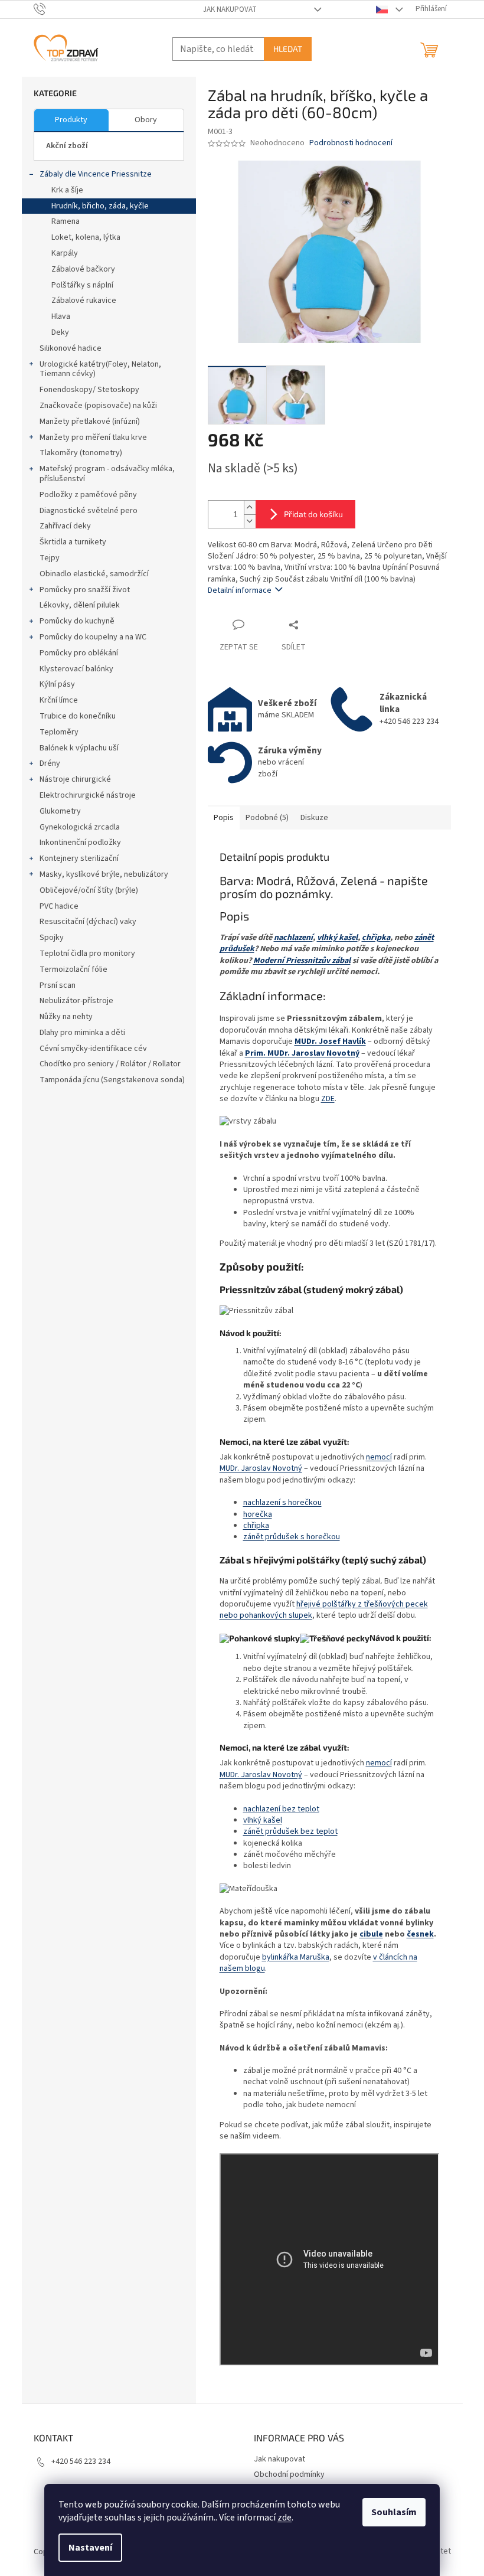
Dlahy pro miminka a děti (82, 1033)
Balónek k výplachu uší (79, 748)
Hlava (61, 316)
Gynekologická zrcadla (80, 827)
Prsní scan (58, 985)
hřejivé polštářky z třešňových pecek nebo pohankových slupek (324, 1610)
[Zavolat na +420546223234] (51, 9)
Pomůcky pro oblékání (79, 653)
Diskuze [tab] (314, 818)
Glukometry (60, 811)
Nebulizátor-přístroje (76, 1001)
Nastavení (90, 2548)
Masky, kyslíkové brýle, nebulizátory (104, 874)
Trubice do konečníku (78, 716)
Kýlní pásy (57, 684)
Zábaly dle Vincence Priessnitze (96, 174)
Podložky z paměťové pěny (88, 495)
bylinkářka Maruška (296, 1957)
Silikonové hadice (71, 348)
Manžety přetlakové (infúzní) (90, 422)
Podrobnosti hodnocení (351, 143)
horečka (258, 1514)
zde (284, 2518)
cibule (371, 1934)
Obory (146, 120)
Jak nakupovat (230, 9)
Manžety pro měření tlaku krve (93, 438)
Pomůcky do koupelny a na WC (93, 637)
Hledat (288, 49)
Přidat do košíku (313, 514)
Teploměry (59, 732)
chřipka (376, 938)
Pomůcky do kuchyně (77, 621)
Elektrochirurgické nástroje (88, 795)
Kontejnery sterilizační (79, 858)
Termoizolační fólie (73, 969)
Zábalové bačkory (83, 269)
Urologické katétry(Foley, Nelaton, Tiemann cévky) (100, 369)
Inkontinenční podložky (80, 843)
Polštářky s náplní (82, 285)
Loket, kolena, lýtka (86, 237)
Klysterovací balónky (76, 669)
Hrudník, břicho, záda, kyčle (100, 206)
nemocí (379, 1457)
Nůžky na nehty (66, 1017)
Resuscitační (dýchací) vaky (88, 922)
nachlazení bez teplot (281, 1809)
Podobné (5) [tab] (267, 818)
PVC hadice (59, 906)
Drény (50, 763)
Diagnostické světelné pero (89, 511)
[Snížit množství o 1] (250, 521)
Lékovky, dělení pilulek (80, 605)
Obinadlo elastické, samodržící (94, 574)
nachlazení (293, 938)
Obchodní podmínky (289, 2474)
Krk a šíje (67, 190)
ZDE (328, 1099)
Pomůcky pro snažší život (85, 590)
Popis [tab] (224, 818)
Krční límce (59, 700)
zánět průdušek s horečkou (292, 1537)
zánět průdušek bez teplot (290, 1831)
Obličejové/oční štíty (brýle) (89, 890)
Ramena (66, 221)
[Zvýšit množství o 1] (250, 507)
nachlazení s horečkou (282, 1503)
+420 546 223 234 (81, 2461)
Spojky (52, 938)
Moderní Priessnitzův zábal (302, 961)
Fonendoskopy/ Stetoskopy (89, 390)
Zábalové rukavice (84, 301)
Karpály (65, 253)
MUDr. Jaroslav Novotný (261, 1468)
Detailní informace (240, 590)
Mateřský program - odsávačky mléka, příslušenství (107, 474)
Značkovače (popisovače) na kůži (98, 406)
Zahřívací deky (65, 526)
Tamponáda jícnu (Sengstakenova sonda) (112, 1080)
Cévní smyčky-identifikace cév (93, 1049)
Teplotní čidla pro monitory (87, 954)
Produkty (71, 120)
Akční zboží (67, 146)
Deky (60, 332)
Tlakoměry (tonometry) (81, 453)
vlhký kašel (337, 938)
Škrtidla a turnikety (73, 542)
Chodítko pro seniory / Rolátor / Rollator (110, 1064)
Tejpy (50, 558)
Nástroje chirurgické (75, 779)
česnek (420, 1934)
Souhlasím (394, 2512)
